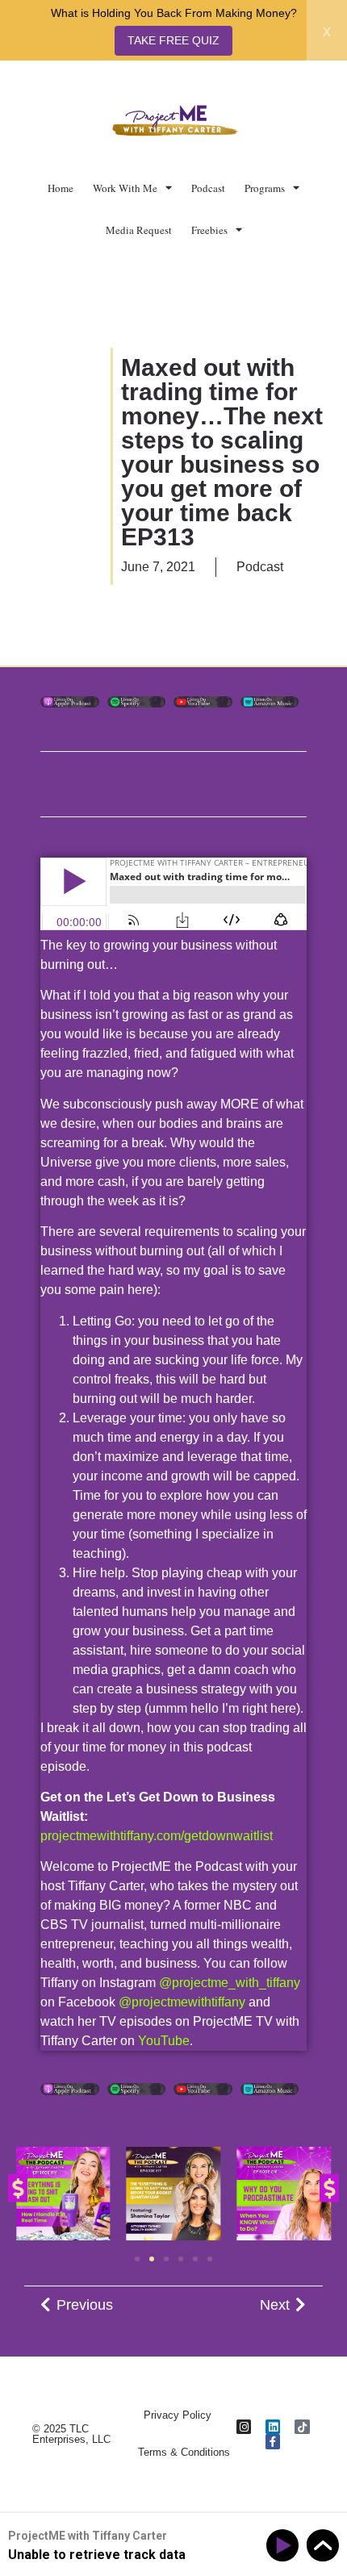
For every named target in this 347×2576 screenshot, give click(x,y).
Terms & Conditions (184, 2452)
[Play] (285, 2546)
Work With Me (125, 188)
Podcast (208, 188)
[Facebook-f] (273, 2441)
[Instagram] (244, 2427)
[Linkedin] (273, 2427)
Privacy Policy (178, 2415)
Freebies (209, 230)
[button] (18, 2188)
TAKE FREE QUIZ (173, 40)
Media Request (139, 230)
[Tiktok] (302, 2427)
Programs (265, 188)
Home (61, 188)
